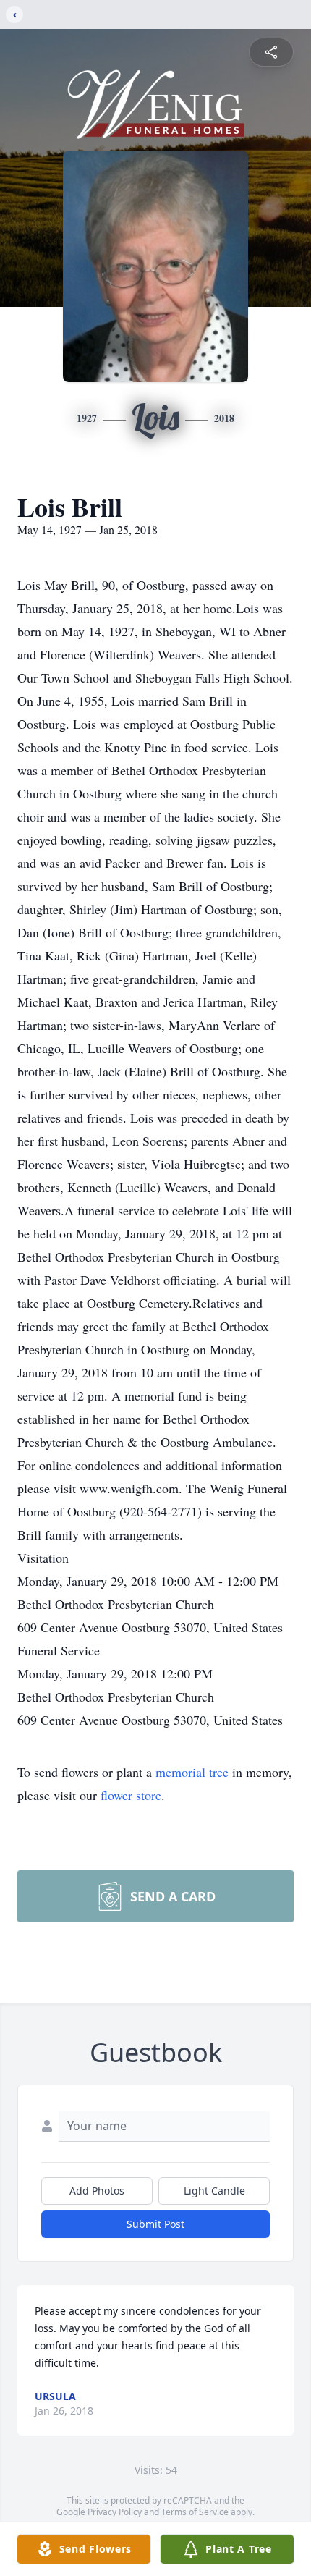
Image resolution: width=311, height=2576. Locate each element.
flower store (131, 1795)
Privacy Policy (115, 2512)
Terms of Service (195, 2512)
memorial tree (192, 1772)
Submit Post (155, 2224)
